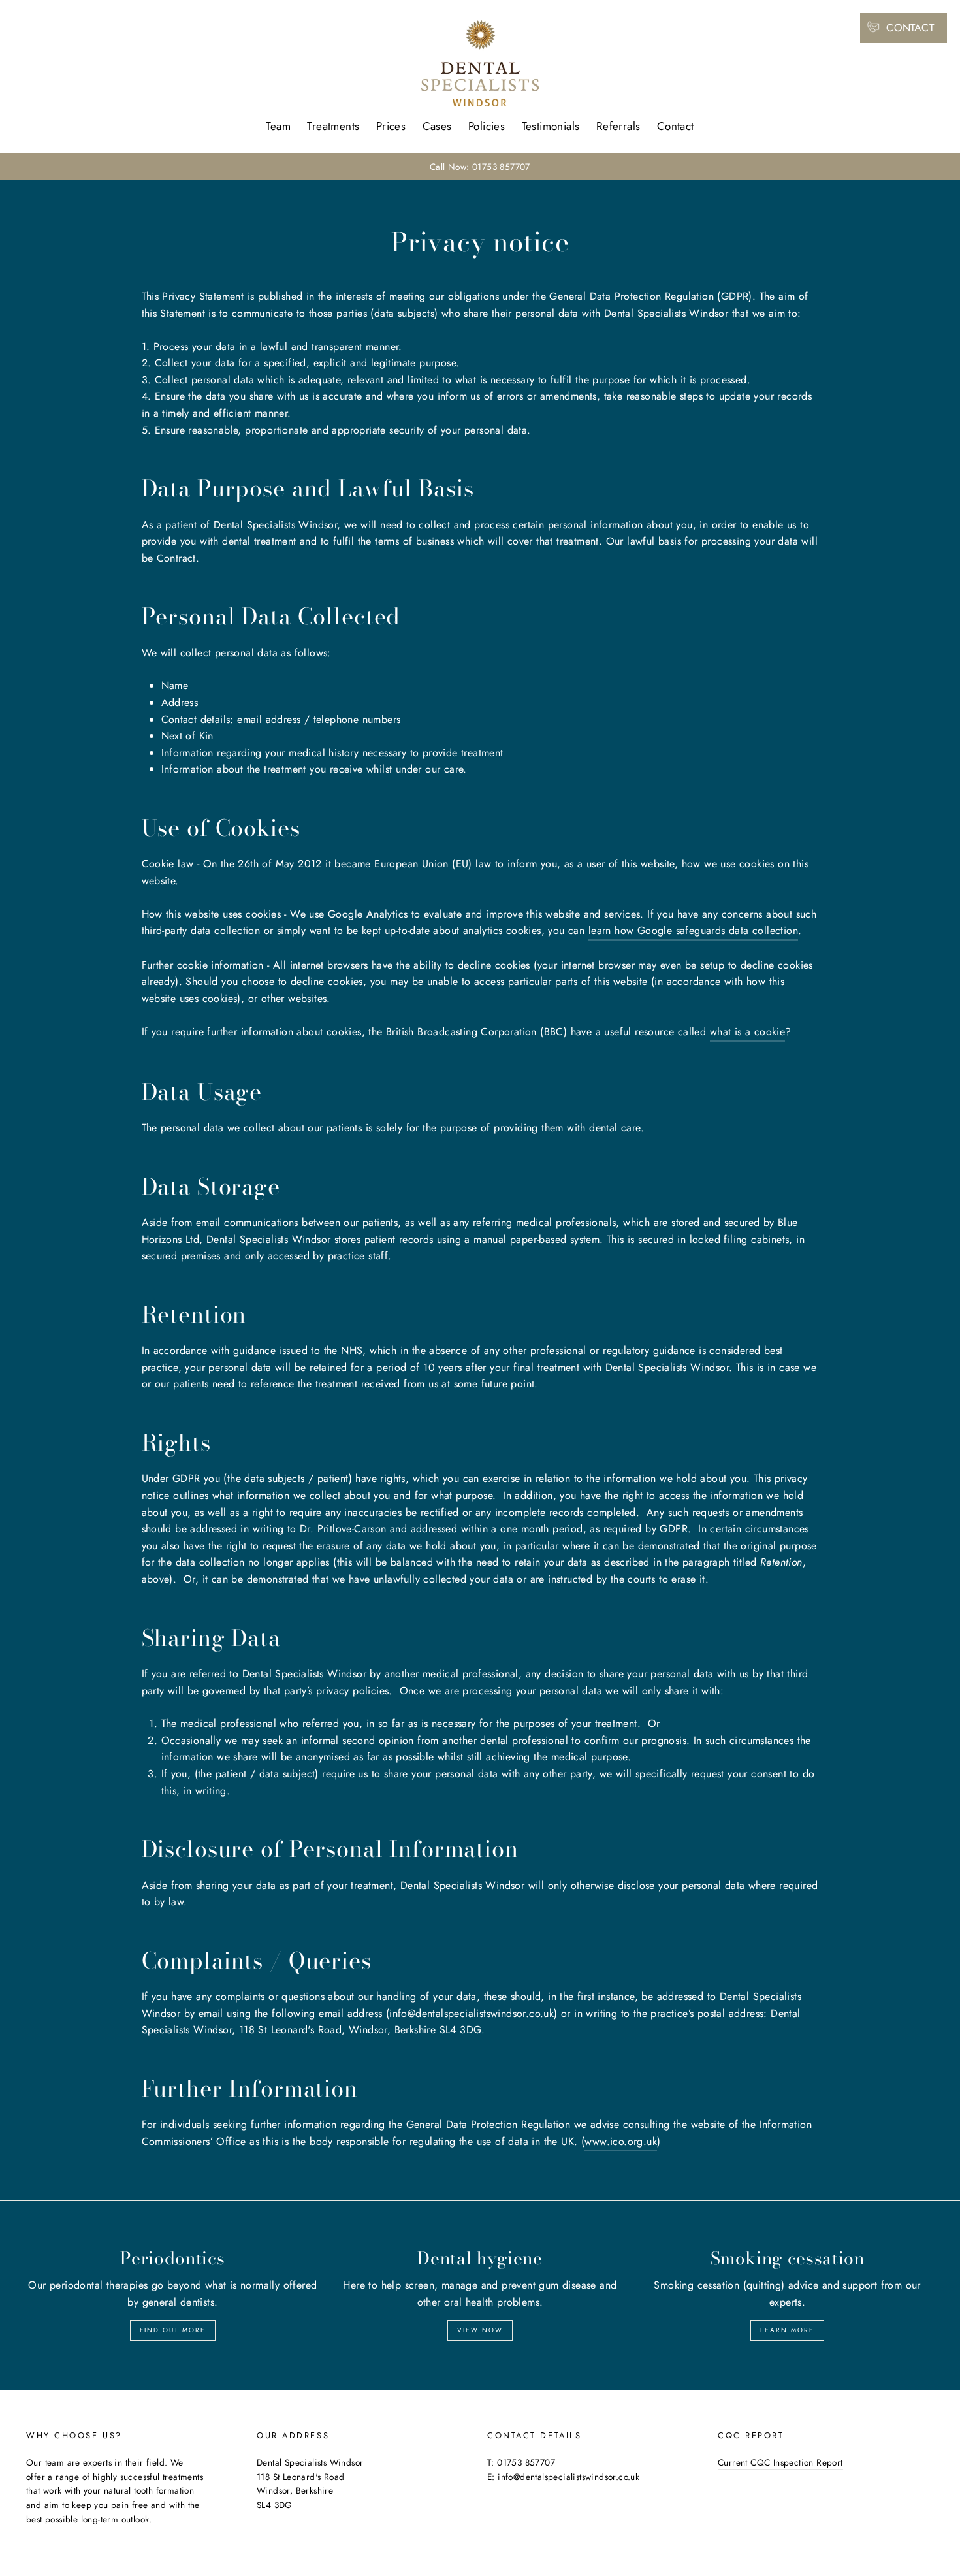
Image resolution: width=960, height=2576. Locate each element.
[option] (480, 167)
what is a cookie (747, 1032)
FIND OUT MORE (173, 2330)
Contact (676, 126)
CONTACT (910, 28)
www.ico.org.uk (621, 2141)
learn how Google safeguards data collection (693, 930)
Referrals (618, 126)
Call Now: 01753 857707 (480, 167)
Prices (391, 126)
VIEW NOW (480, 2330)
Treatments (333, 126)
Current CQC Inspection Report (780, 2462)
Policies (487, 126)
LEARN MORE (787, 2330)
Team (278, 126)
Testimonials (551, 126)
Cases (437, 126)
